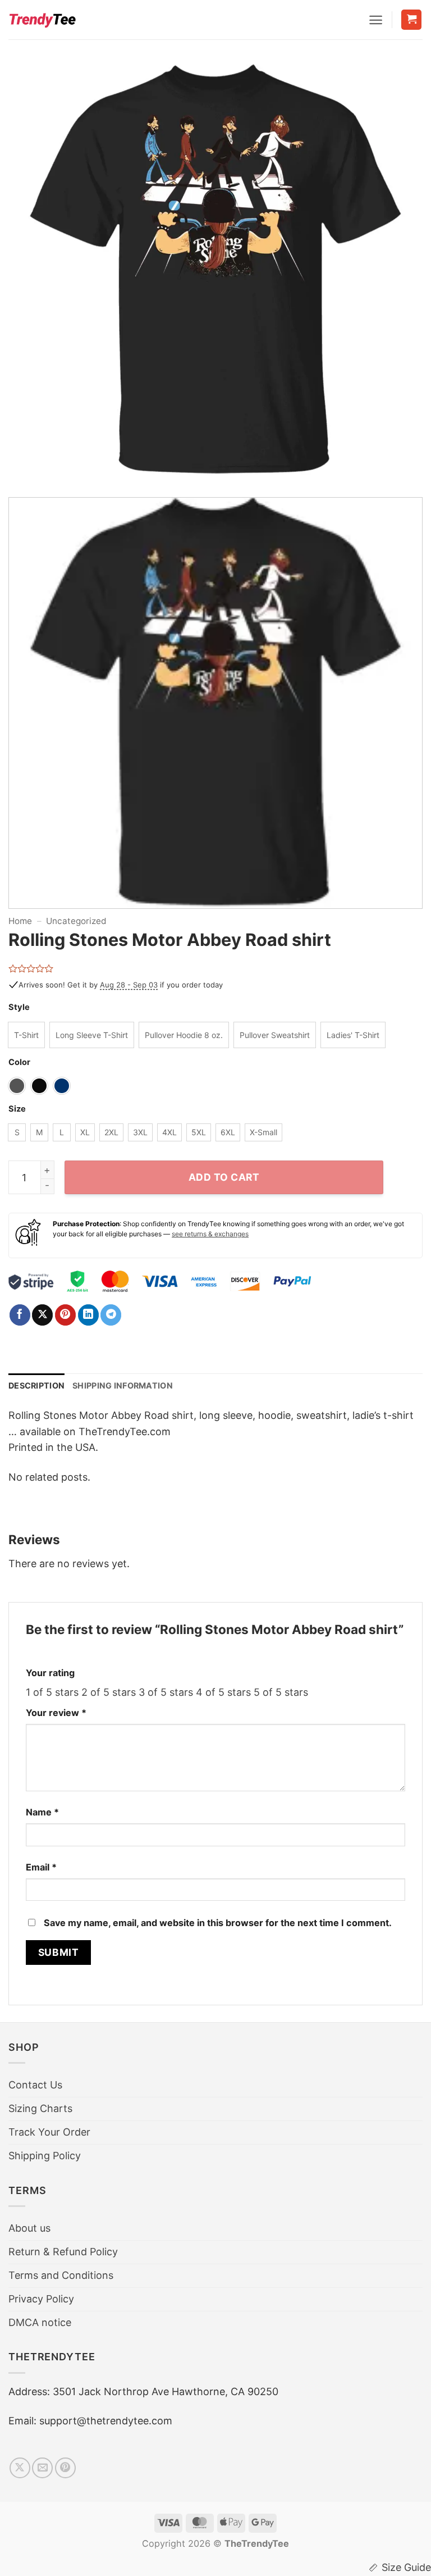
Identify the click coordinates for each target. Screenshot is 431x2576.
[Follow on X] (20, 2468)
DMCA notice (40, 2322)
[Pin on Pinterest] (65, 1315)
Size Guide (406, 2567)
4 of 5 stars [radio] (223, 1692)
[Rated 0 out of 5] (31, 968)
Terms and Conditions (61, 2275)
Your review (56, 1713)
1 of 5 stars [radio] (52, 1692)
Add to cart (224, 1177)
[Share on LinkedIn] (88, 1315)
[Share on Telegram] (111, 1315)
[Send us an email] (42, 2468)
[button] (376, 20)
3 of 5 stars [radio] (166, 1692)
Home (20, 921)
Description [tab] (36, 1385)
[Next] (400, 275)
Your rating (50, 1673)
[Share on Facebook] (20, 1315)
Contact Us (35, 2085)
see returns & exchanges (210, 1234)
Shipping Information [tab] (123, 1385)
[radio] (26, 1035)
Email (41, 1867)
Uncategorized (76, 921)
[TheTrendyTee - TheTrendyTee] (42, 20)
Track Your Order (49, 2132)
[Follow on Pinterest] (65, 2468)
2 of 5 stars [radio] (109, 1692)
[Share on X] (42, 1315)
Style (19, 1007)
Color (19, 1062)
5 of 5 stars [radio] (281, 1692)
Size (17, 1109)
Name (42, 1812)
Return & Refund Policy (63, 2252)
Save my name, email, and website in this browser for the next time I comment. (218, 1923)
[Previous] (31, 275)
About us (29, 2228)
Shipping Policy (45, 2156)
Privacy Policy (41, 2299)
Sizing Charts (40, 2108)
